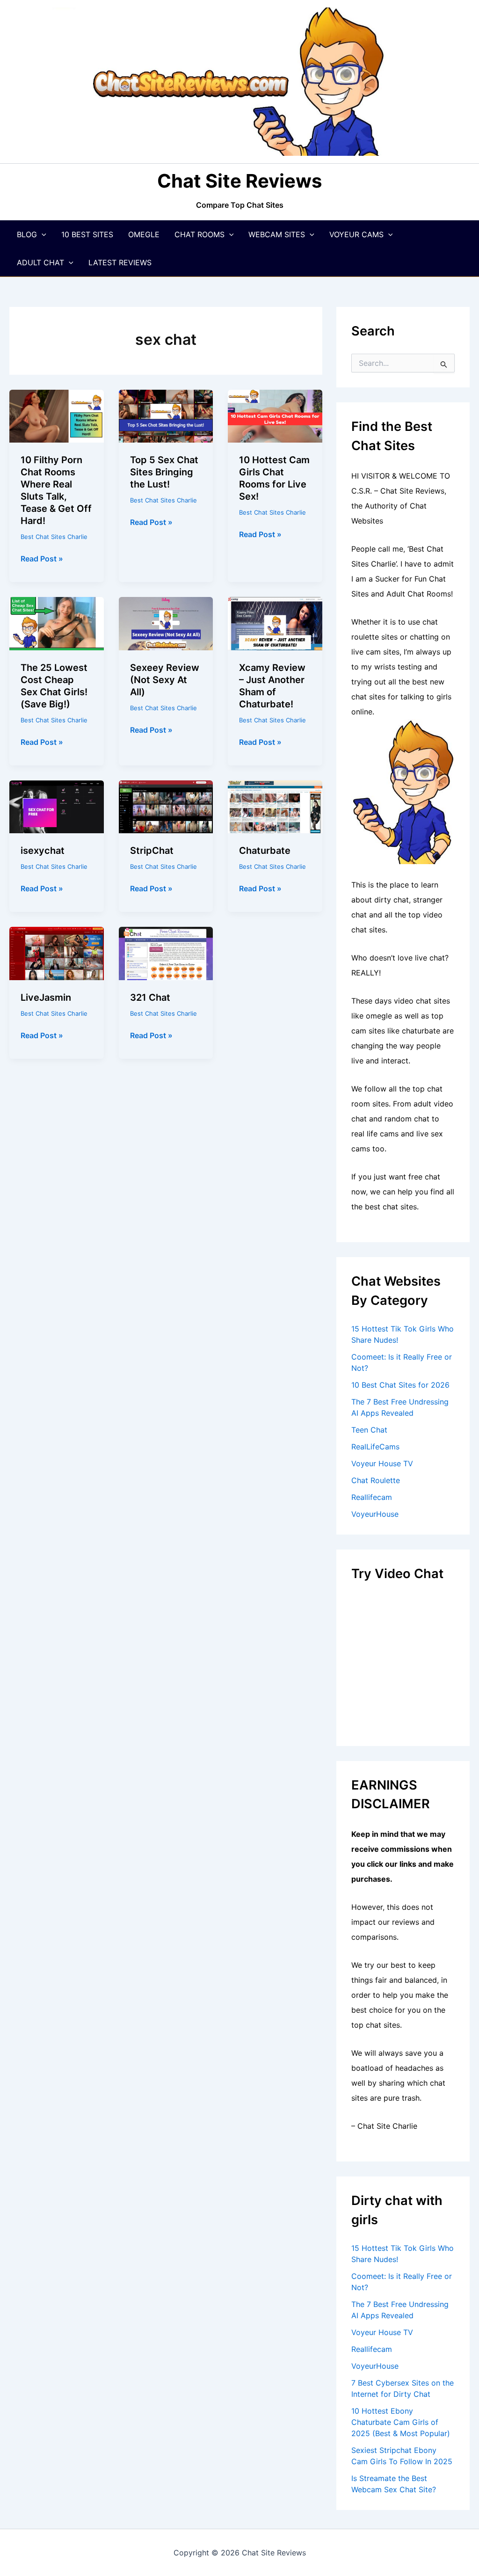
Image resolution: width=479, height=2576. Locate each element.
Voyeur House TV (382, 1463)
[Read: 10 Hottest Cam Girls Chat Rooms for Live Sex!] (275, 415)
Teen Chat (369, 1430)
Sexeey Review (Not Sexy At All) (165, 680)
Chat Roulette (376, 1480)
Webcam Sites (277, 234)
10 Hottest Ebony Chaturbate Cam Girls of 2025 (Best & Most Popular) (401, 2422)
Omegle (144, 234)
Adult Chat (40, 262)
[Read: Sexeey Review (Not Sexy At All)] (166, 623)
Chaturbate (265, 851)
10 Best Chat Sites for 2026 (400, 1385)
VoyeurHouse (375, 1514)
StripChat (152, 851)
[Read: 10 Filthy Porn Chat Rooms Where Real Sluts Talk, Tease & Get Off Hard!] (57, 415)
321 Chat (150, 997)
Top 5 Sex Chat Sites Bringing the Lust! (164, 472)
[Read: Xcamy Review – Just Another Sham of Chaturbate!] (275, 623)
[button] (42, 234)
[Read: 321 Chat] (166, 953)
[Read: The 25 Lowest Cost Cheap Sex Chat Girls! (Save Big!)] (57, 623)
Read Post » (42, 559)
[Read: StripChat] (166, 806)
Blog (27, 234)
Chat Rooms (200, 234)
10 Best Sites (87, 234)
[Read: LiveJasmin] (57, 953)
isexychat (43, 851)
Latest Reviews (120, 262)
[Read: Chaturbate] (275, 806)
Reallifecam (372, 1497)
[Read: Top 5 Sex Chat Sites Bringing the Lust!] (166, 415)
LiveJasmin (46, 997)
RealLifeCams (375, 1447)
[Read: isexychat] (57, 806)
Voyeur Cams (356, 234)
